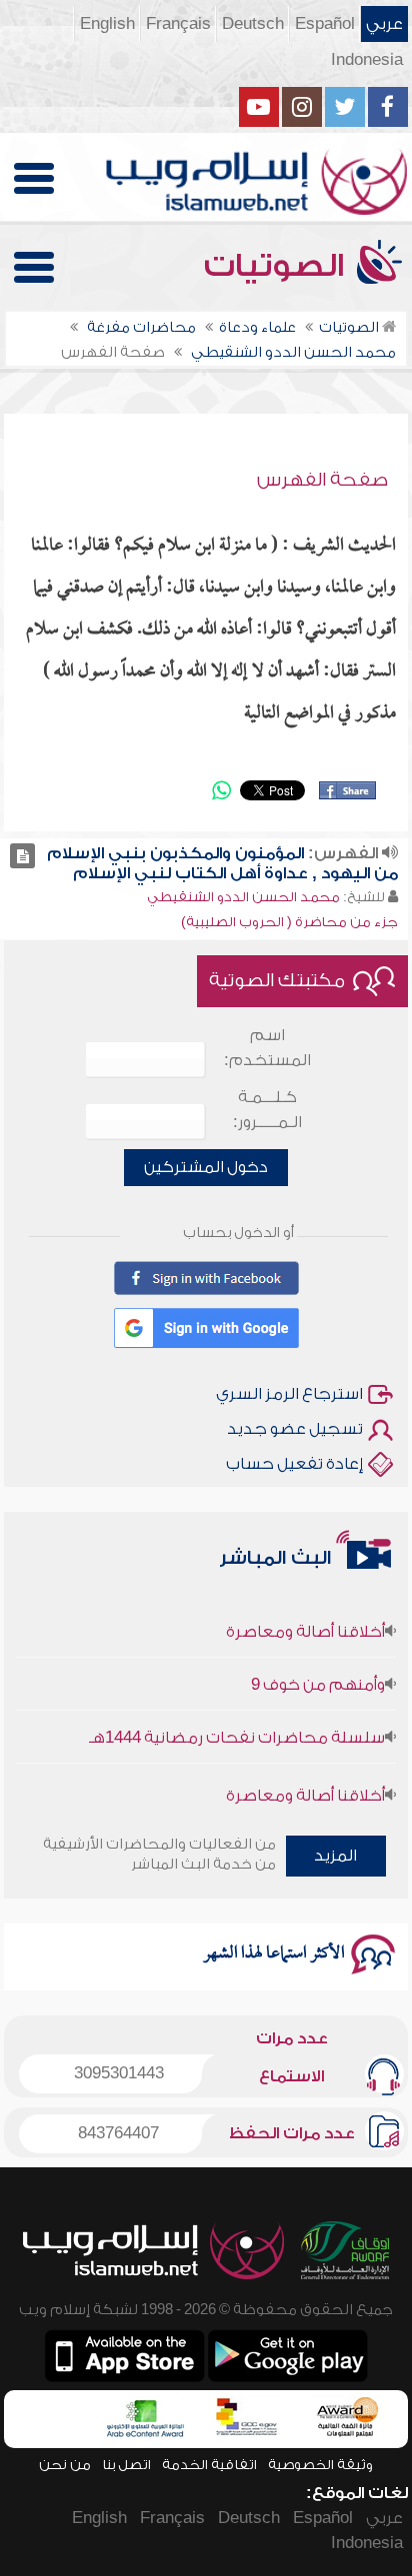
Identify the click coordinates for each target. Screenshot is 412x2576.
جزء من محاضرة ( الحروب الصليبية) (289, 922)
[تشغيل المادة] (22, 856)
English (107, 24)
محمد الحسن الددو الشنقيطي (243, 897)
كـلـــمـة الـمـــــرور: (267, 1110)
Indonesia (367, 60)
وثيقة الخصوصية (320, 2465)
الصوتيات (278, 266)
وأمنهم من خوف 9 (318, 1673)
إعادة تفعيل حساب (294, 1464)
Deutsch (253, 24)
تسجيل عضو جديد (295, 1429)
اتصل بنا (126, 2465)
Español (325, 24)
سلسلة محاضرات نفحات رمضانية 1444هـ (237, 1726)
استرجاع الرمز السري (289, 1394)
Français (178, 24)
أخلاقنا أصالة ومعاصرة (305, 1620)
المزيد (335, 1856)
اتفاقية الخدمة (209, 2465)
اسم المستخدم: (267, 1048)
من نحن (65, 2465)
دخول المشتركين (206, 1167)
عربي (384, 24)
